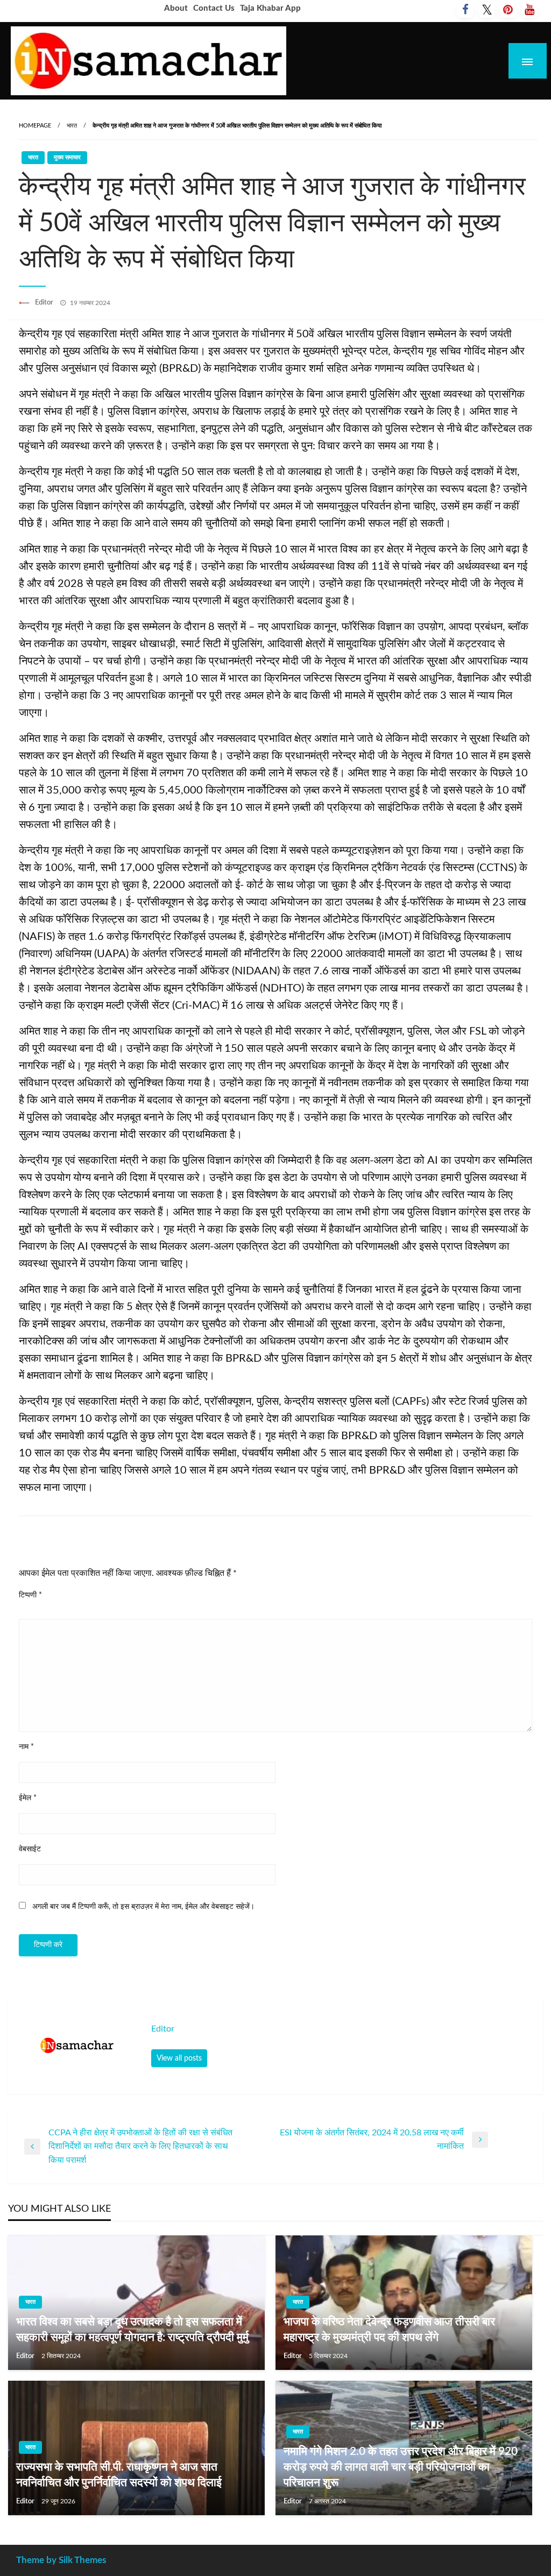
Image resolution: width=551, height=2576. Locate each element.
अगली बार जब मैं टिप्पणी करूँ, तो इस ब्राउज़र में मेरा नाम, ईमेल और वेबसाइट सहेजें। (143, 1907)
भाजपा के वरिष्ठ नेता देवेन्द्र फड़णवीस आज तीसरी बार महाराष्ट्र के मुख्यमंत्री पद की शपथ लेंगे (389, 2330)
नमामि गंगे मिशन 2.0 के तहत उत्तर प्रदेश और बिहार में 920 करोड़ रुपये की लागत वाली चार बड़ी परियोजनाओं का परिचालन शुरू (401, 2467)
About (176, 8)
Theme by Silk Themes (61, 2560)
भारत (72, 126)
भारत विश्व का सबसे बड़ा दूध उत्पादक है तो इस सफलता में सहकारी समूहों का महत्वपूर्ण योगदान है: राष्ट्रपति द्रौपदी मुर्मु (132, 2330)
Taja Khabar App (270, 8)
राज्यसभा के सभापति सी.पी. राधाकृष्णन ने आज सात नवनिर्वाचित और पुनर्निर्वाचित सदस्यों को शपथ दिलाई (119, 2475)
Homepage (35, 126)
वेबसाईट (30, 1849)
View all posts (179, 2058)
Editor (45, 303)
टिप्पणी (30, 1595)
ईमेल (28, 1798)
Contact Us (214, 8)
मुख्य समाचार (67, 157)
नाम (26, 1747)
